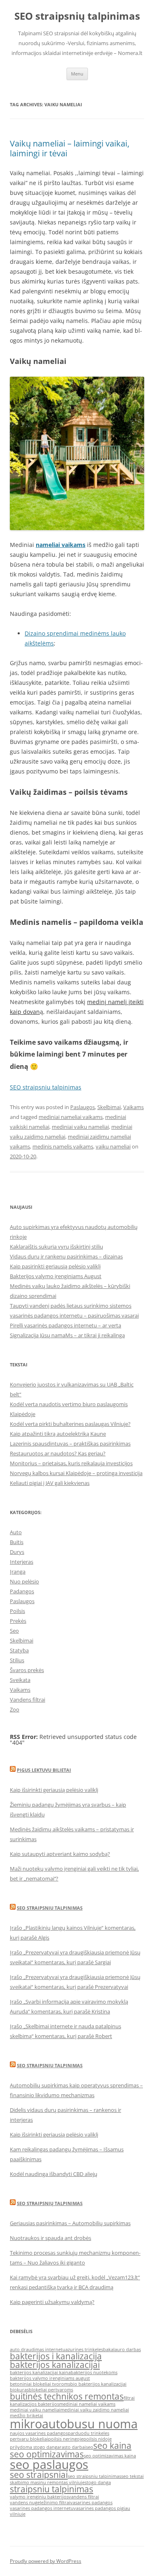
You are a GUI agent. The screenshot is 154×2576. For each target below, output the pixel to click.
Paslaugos (83, 1107)
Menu (77, 74)
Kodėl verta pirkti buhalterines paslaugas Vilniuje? (70, 1424)
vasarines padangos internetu (42, 2508)
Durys (17, 1552)
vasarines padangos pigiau (102, 2508)
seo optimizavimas (47, 2454)
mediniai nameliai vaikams (71, 1117)
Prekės (18, 1621)
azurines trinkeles (84, 2350)
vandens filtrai (84, 2497)
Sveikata (20, 1680)
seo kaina (112, 2446)
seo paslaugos (49, 2464)
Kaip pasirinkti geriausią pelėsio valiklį (55, 1266)
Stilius (17, 1660)
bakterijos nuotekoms (94, 2372)
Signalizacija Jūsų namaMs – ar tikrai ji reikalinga (67, 1335)
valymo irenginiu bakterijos (39, 2497)
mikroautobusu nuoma (74, 2424)
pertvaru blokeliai (29, 2439)
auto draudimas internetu (38, 2350)
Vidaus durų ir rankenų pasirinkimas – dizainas (66, 1256)
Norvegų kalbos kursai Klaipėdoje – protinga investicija (76, 1473)
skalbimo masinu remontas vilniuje (47, 2482)
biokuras (19, 2390)
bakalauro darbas (122, 2350)
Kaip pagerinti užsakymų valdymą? (52, 2302)
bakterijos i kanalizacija (56, 2356)
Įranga (18, 1572)
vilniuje (18, 2514)
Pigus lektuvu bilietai (44, 1770)
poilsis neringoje (66, 2439)
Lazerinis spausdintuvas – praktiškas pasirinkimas (70, 1444)
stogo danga (98, 2482)
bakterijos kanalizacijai (55, 2365)
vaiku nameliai (113, 1146)
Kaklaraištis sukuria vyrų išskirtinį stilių (56, 1247)
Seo (14, 1631)
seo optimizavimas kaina (110, 2456)
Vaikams (133, 1107)
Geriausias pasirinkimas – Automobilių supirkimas (70, 2223)
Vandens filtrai (28, 1700)
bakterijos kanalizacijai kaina (40, 2372)
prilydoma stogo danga (35, 2447)
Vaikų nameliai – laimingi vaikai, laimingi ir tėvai (70, 148)
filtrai (129, 2398)
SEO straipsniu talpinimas (46, 1087)
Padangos (22, 1591)
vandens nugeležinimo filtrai (40, 2503)
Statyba (19, 1650)
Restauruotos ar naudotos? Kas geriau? (58, 1453)
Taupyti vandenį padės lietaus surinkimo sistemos (71, 1306)
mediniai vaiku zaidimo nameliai (95, 2410)
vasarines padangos (91, 2503)
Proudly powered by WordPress (46, 2561)
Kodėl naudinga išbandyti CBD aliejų (54, 2174)
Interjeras (22, 1562)
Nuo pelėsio (24, 1581)
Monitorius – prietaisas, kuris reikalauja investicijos (71, 1463)
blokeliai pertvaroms (51, 2390)
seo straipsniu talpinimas (94, 2476)
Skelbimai (109, 1107)
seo (90, 2447)
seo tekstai (132, 2476)
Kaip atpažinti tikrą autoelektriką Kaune (58, 1434)
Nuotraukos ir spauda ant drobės (51, 2238)
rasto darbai (73, 2447)
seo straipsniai (39, 2475)
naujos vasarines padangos (39, 2433)
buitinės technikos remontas (67, 2396)
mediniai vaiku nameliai (80, 1127)
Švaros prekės (27, 1670)
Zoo (15, 1709)
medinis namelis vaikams (63, 1146)
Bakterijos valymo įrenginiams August (56, 1276)
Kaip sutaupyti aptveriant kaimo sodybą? (60, 1854)
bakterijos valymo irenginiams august (50, 2378)
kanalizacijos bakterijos (34, 2404)
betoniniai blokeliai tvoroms (40, 2384)
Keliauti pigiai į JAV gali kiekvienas (50, 1483)
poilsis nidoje (98, 2439)
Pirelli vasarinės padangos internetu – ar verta (66, 1325)
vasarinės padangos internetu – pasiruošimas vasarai (74, 1315)
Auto (16, 1532)
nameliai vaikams (61, 545)
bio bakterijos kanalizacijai (98, 2384)
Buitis (17, 1542)
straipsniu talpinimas (52, 2489)
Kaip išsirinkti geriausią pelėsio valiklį (54, 1790)
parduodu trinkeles (88, 2433)
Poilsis (17, 1611)
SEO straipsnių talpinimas (77, 16)
